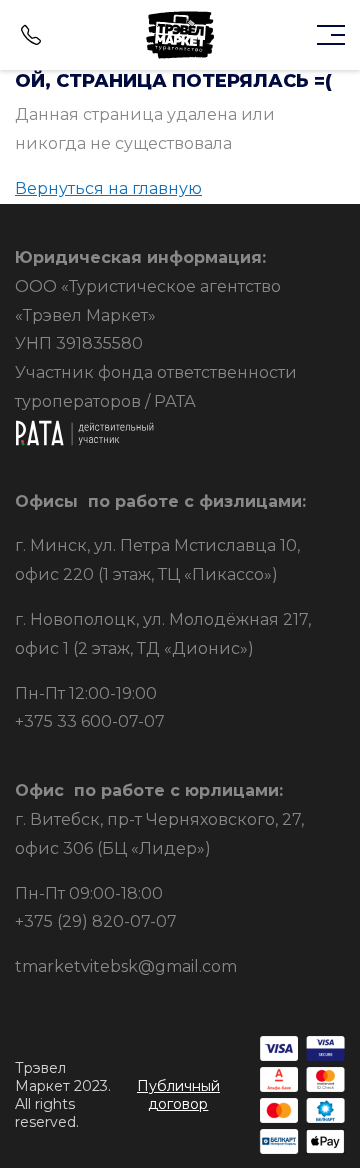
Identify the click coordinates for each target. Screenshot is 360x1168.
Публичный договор (178, 1095)
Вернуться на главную (108, 188)
